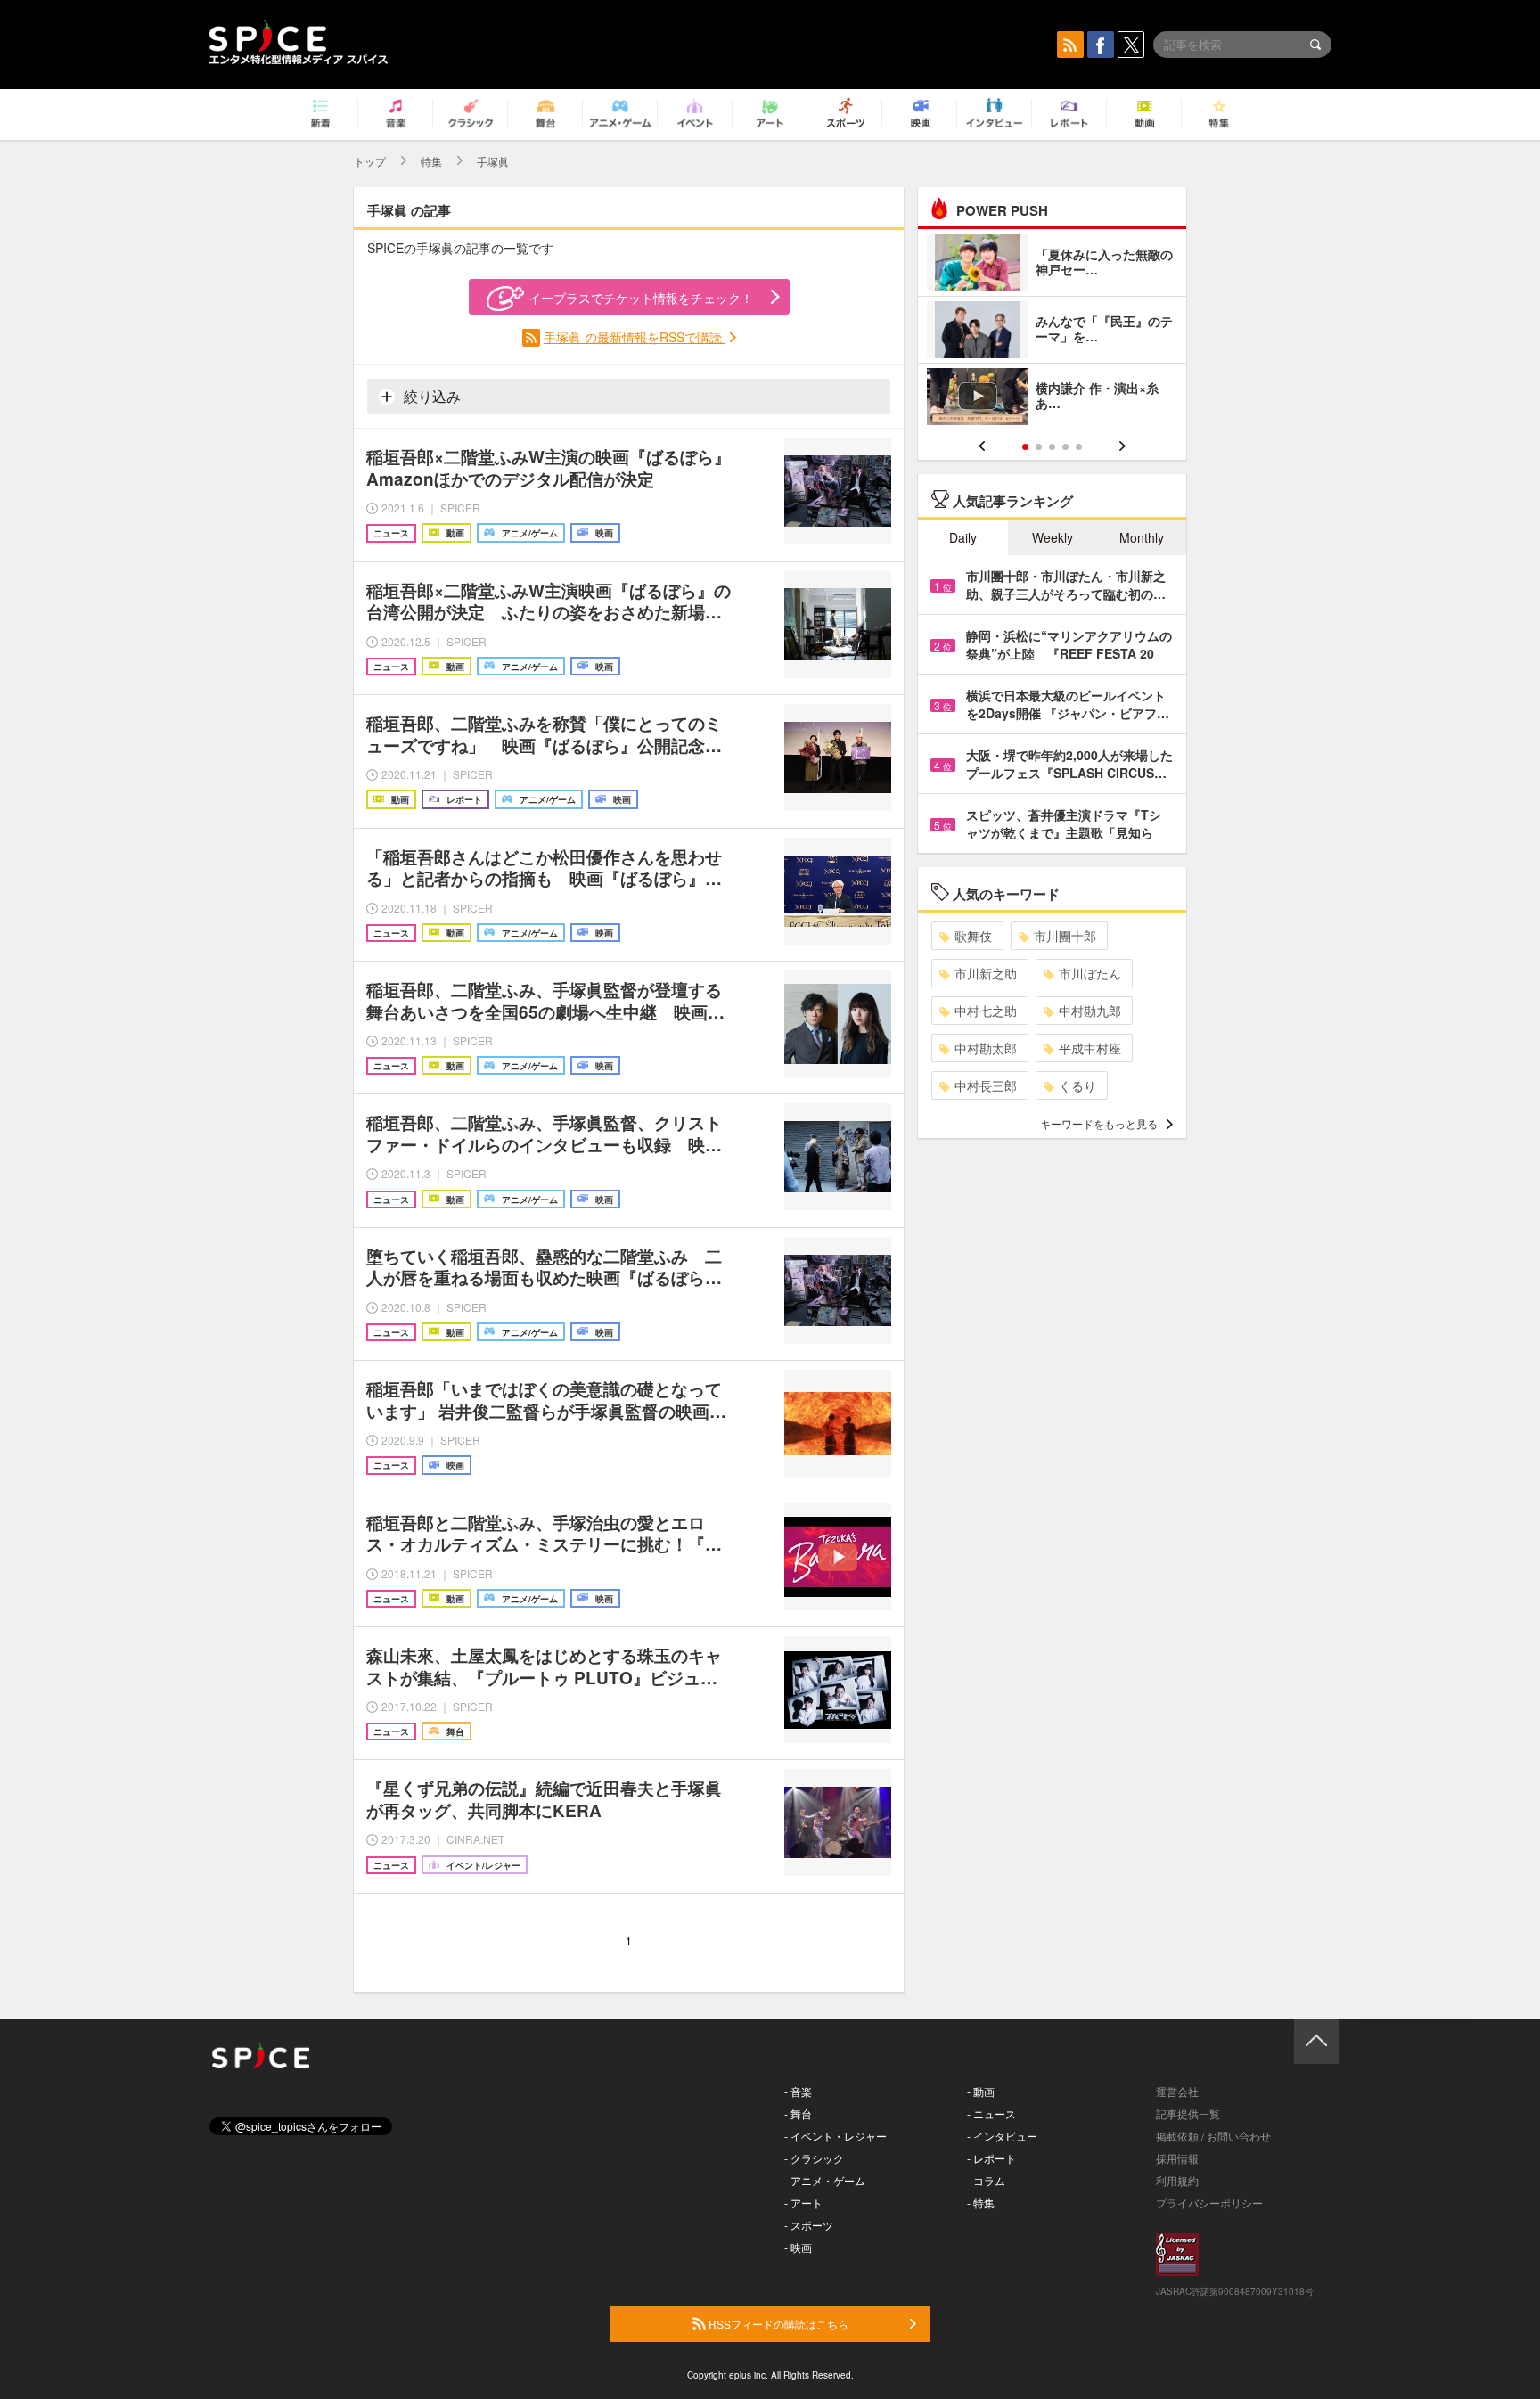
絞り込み (430, 396)
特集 (431, 161)
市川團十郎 (1065, 936)
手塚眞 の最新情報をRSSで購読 (635, 337)
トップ (370, 161)
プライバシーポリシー (1209, 2202)
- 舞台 (798, 2113)
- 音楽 (798, 2091)
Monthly (1142, 537)
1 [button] (1025, 447)
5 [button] (1079, 447)
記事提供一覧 (1188, 2113)
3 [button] (1052, 447)
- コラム (986, 2180)
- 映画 (798, 2247)
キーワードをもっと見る (1099, 1123)
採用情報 (1177, 2158)
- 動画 (981, 2091)
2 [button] (1039, 447)
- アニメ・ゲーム (825, 2180)
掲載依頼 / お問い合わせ (1213, 2136)
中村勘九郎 (1090, 1011)
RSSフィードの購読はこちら (777, 2324)
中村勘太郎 (986, 1048)
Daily (963, 537)
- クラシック (814, 2158)
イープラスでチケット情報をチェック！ (641, 298)
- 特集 (981, 2202)
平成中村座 (1090, 1048)
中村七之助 (986, 1011)
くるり (1077, 1085)
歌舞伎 (973, 936)
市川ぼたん (1090, 973)
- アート (803, 2202)
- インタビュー (1002, 2136)
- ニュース (991, 2113)
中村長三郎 (986, 1085)
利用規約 (1177, 2180)
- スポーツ (809, 2225)
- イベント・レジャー (836, 2136)
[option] (1052, 332)
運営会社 (1177, 2091)
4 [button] (1065, 447)
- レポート (991, 2158)
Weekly (1053, 537)
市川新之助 (986, 973)
